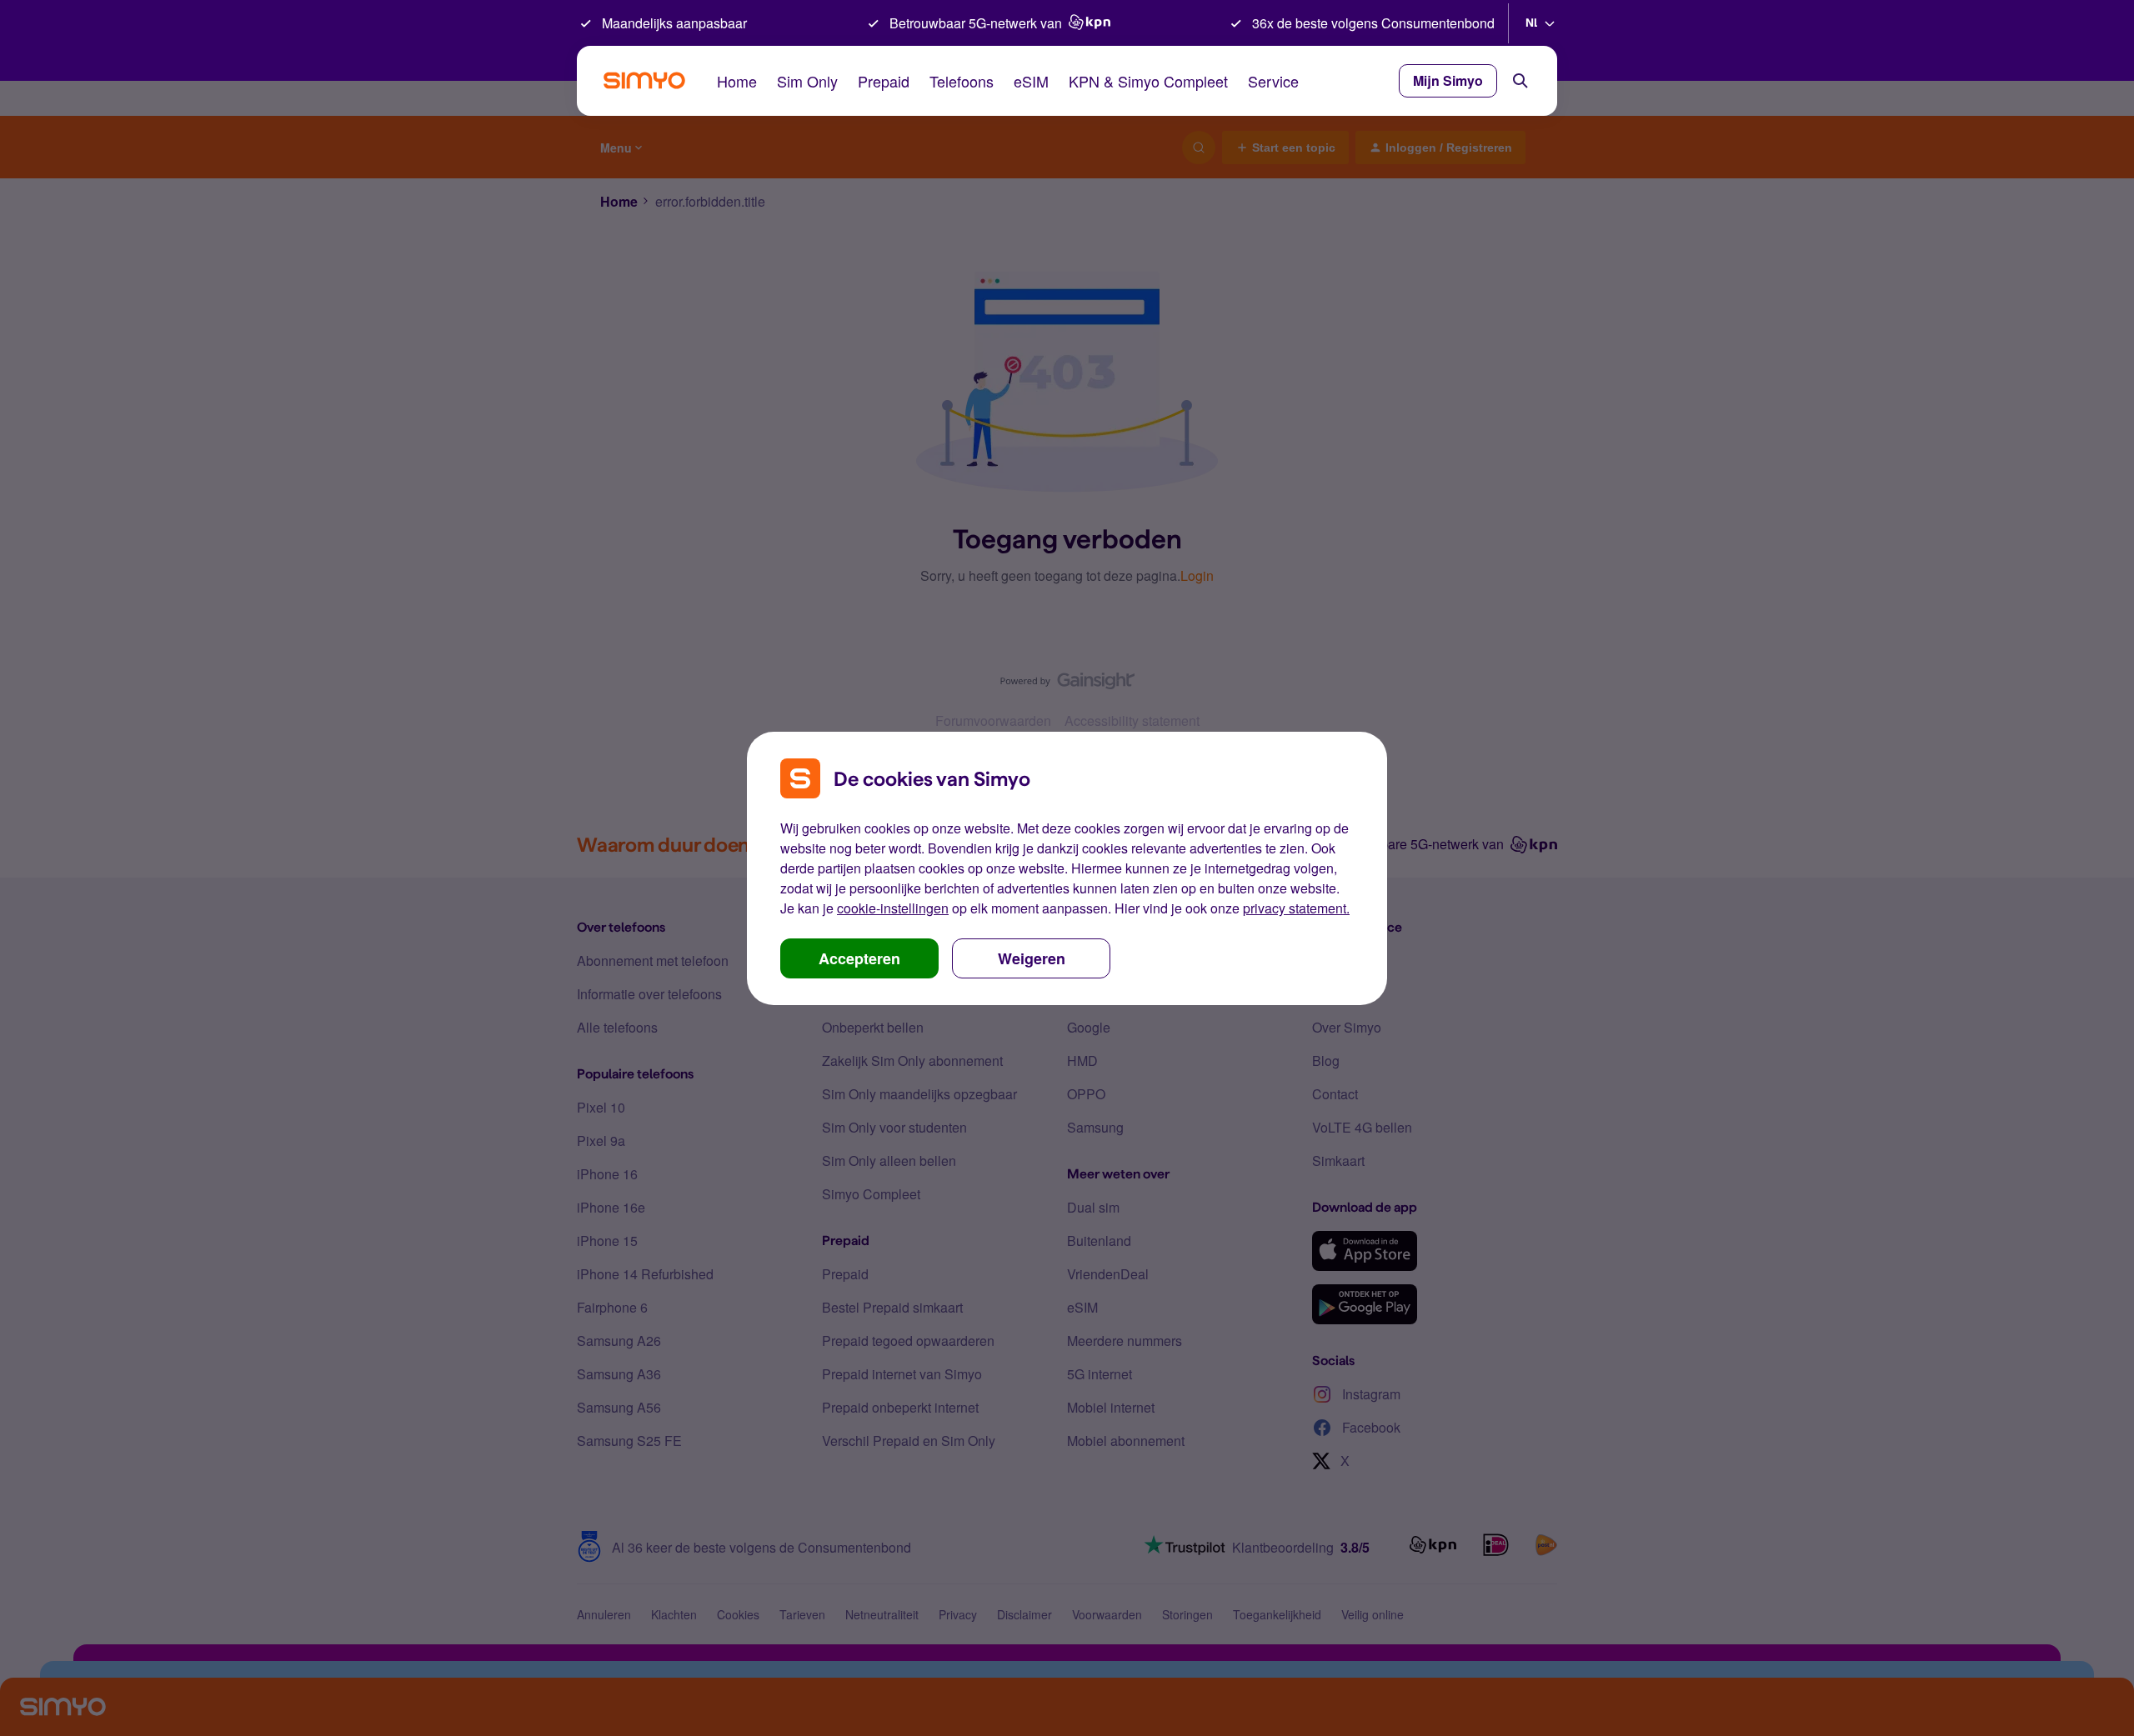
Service (1273, 81)
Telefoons (962, 81)
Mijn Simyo (1448, 80)
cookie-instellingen (893, 908)
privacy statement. (1296, 908)
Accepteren (859, 958)
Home (737, 81)
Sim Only (807, 81)
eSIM (1031, 81)
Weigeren (1032, 958)
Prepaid (884, 81)
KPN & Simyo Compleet (1148, 81)
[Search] (1520, 81)
